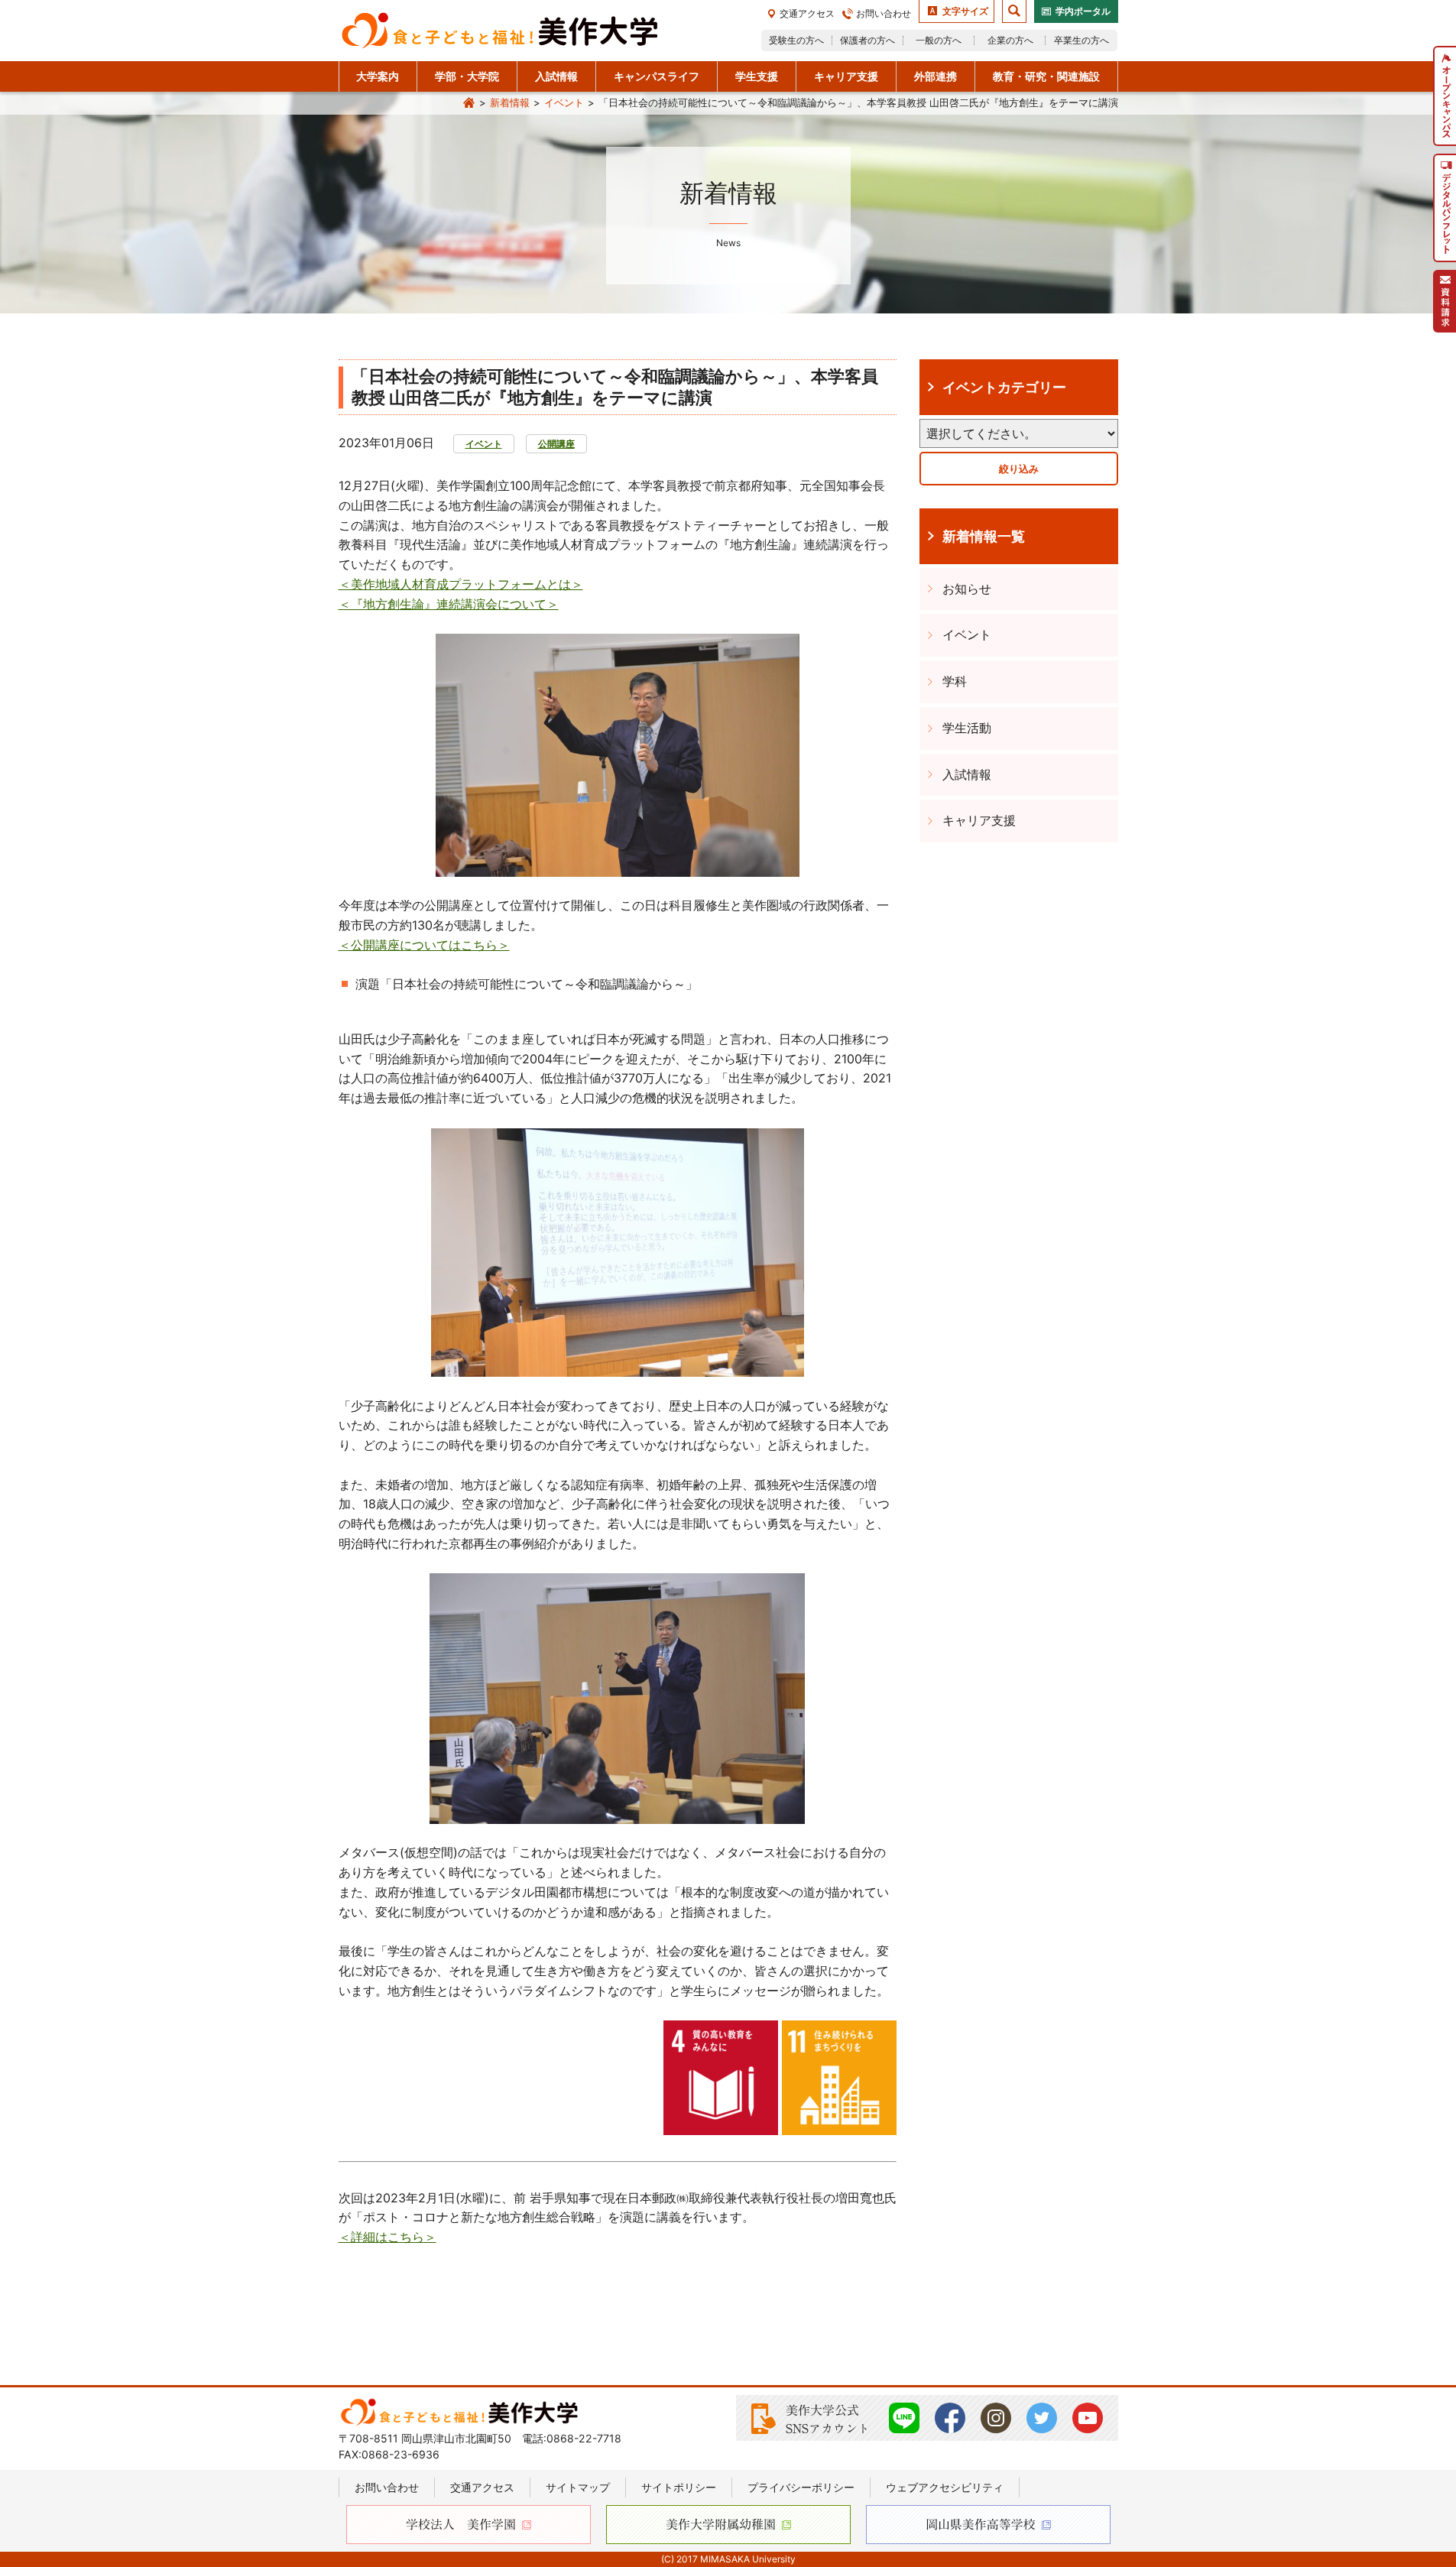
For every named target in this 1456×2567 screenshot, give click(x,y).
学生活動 (967, 728)
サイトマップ (578, 2487)
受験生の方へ (796, 40)
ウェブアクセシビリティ (945, 2487)
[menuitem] (1445, 96)
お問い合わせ (884, 13)
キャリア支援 (979, 820)
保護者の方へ (867, 40)
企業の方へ (1010, 40)
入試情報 (967, 774)
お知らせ (967, 589)
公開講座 (556, 444)
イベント (564, 102)
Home (469, 103)
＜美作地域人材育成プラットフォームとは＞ (461, 584)
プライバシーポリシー (801, 2487)
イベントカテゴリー (1004, 387)
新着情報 (510, 102)
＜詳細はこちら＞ (388, 2237)
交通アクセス (807, 13)
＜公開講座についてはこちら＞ (424, 945)
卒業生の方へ (1081, 40)
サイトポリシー (679, 2487)
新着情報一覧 (984, 536)
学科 (955, 681)
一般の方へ (939, 40)
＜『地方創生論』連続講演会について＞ (449, 604)
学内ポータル (1083, 11)
